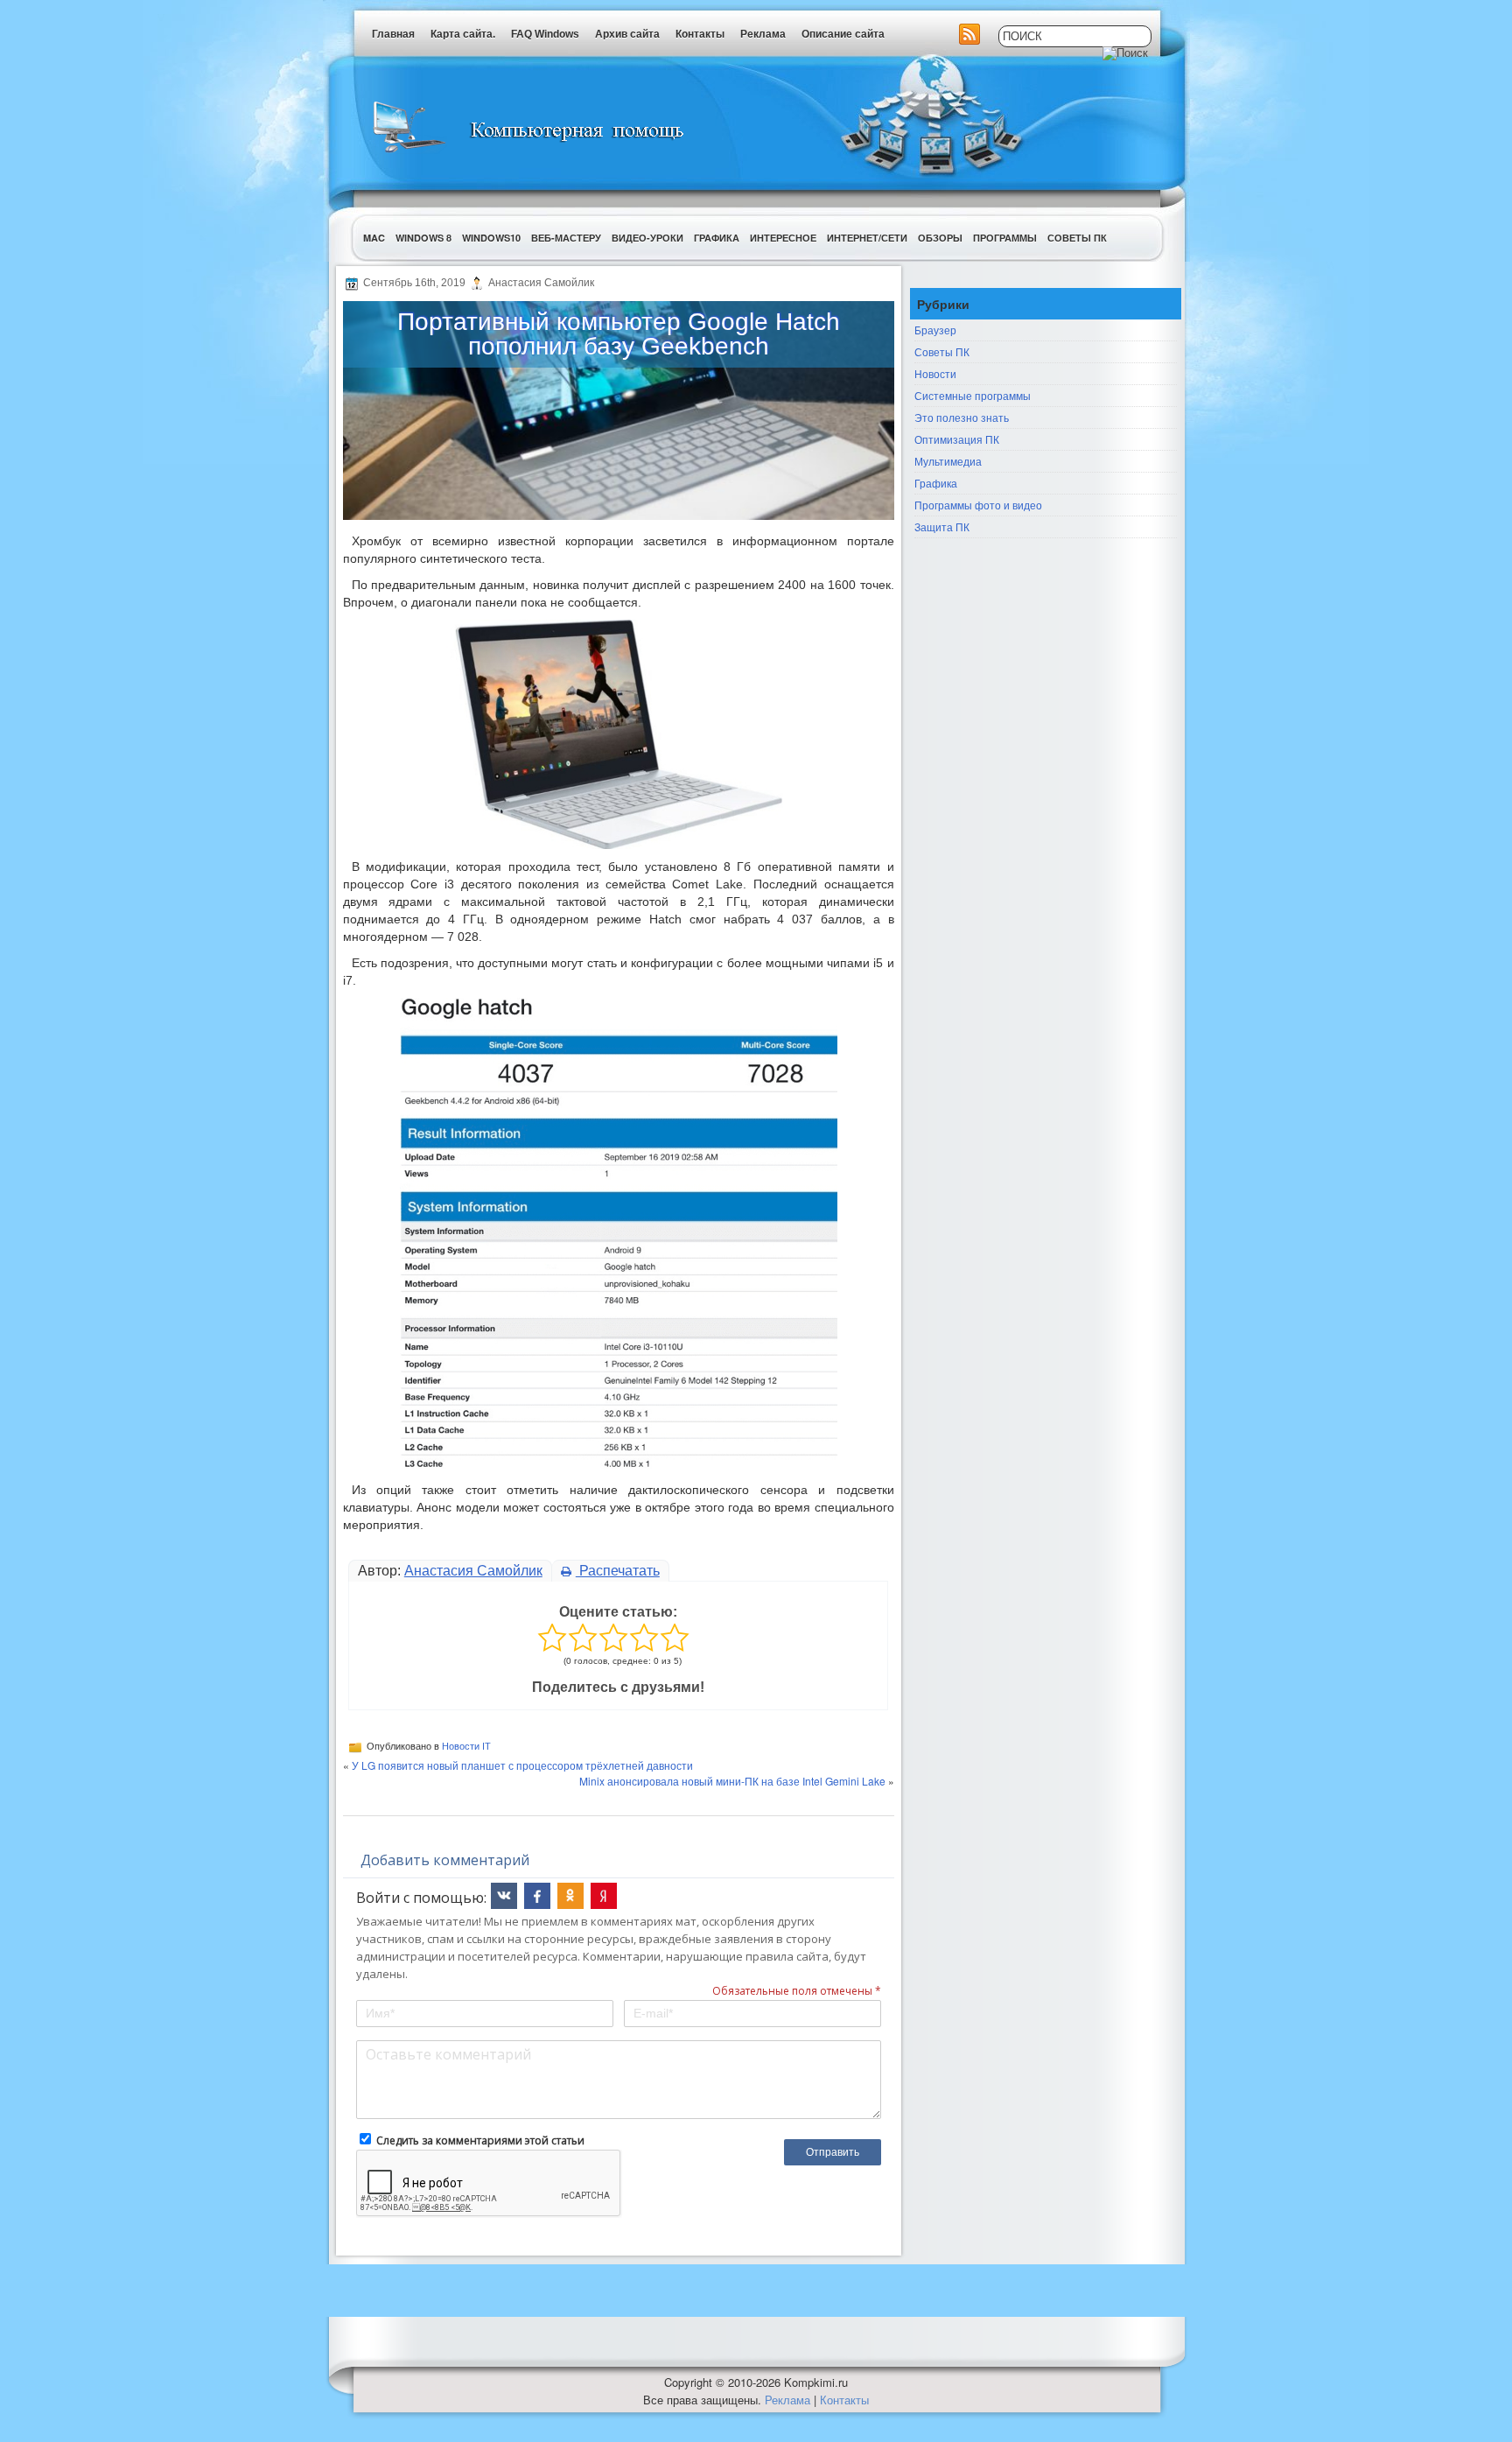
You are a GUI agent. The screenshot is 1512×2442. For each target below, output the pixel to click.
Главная (393, 34)
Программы (1005, 238)
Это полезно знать (962, 417)
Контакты (700, 34)
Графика (717, 238)
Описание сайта (843, 34)
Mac (374, 238)
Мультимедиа (948, 461)
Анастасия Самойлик (473, 1571)
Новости (935, 373)
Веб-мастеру (566, 238)
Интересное (783, 238)
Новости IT (466, 1746)
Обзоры (940, 238)
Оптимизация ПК (957, 439)
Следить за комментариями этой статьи (480, 2140)
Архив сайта (627, 34)
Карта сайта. (463, 34)
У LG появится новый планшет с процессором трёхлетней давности (522, 1765)
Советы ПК (1077, 238)
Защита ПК (942, 526)
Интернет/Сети (867, 238)
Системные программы (973, 395)
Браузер (935, 330)
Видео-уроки (647, 238)
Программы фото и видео (978, 505)
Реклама (763, 34)
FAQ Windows (545, 34)
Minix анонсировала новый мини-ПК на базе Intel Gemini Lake (732, 1781)
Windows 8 (423, 238)
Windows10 (491, 238)
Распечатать (618, 1571)
